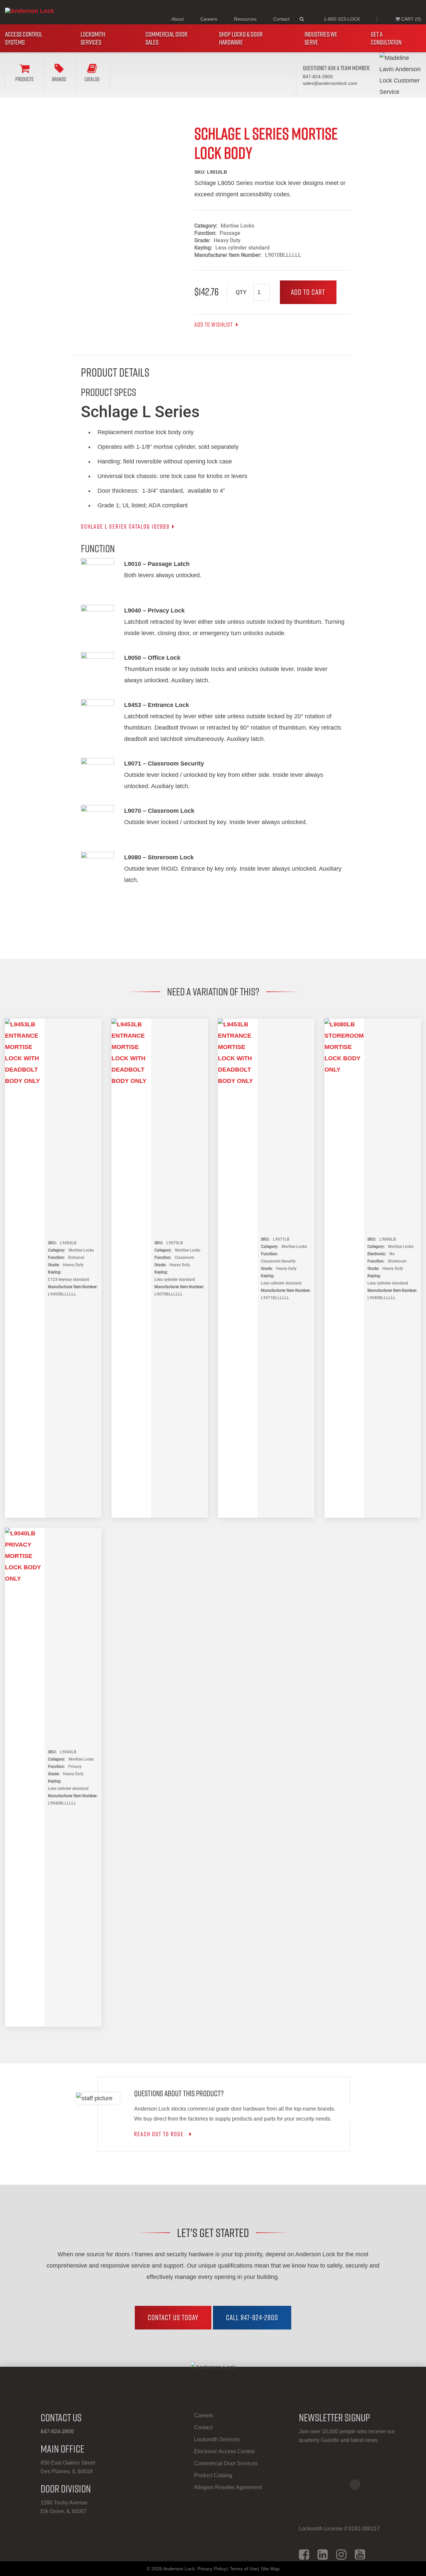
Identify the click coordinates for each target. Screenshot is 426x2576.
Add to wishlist (214, 325)
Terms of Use (244, 2569)
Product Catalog (213, 2475)
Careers (209, 19)
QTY (241, 292)
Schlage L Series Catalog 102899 (125, 526)
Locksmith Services (93, 38)
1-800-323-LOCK (342, 19)
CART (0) (410, 19)
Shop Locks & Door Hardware (241, 38)
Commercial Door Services (226, 2463)
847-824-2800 (57, 2431)
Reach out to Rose (161, 2134)
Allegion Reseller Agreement (228, 2487)
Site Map (270, 2569)
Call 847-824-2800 (252, 2318)
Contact (281, 19)
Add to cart (308, 292)
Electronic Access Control (224, 2451)
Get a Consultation (386, 38)
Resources (245, 19)
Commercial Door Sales (166, 38)
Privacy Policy (212, 2569)
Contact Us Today (173, 2318)
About (178, 19)
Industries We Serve (321, 38)
